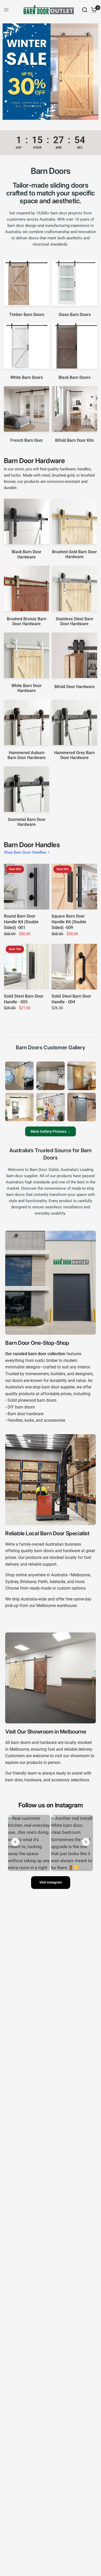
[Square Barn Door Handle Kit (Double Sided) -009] (74, 887)
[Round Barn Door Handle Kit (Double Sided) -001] (27, 887)
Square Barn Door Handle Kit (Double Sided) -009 (69, 922)
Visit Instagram (51, 1882)
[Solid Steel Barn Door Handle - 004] (74, 967)
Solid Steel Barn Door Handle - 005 (24, 999)
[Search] (85, 10)
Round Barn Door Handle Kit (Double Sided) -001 (21, 922)
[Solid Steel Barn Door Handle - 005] (27, 967)
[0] (93, 10)
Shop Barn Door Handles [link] (25, 852)
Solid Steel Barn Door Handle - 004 (71, 999)
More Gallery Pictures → (51, 1132)
